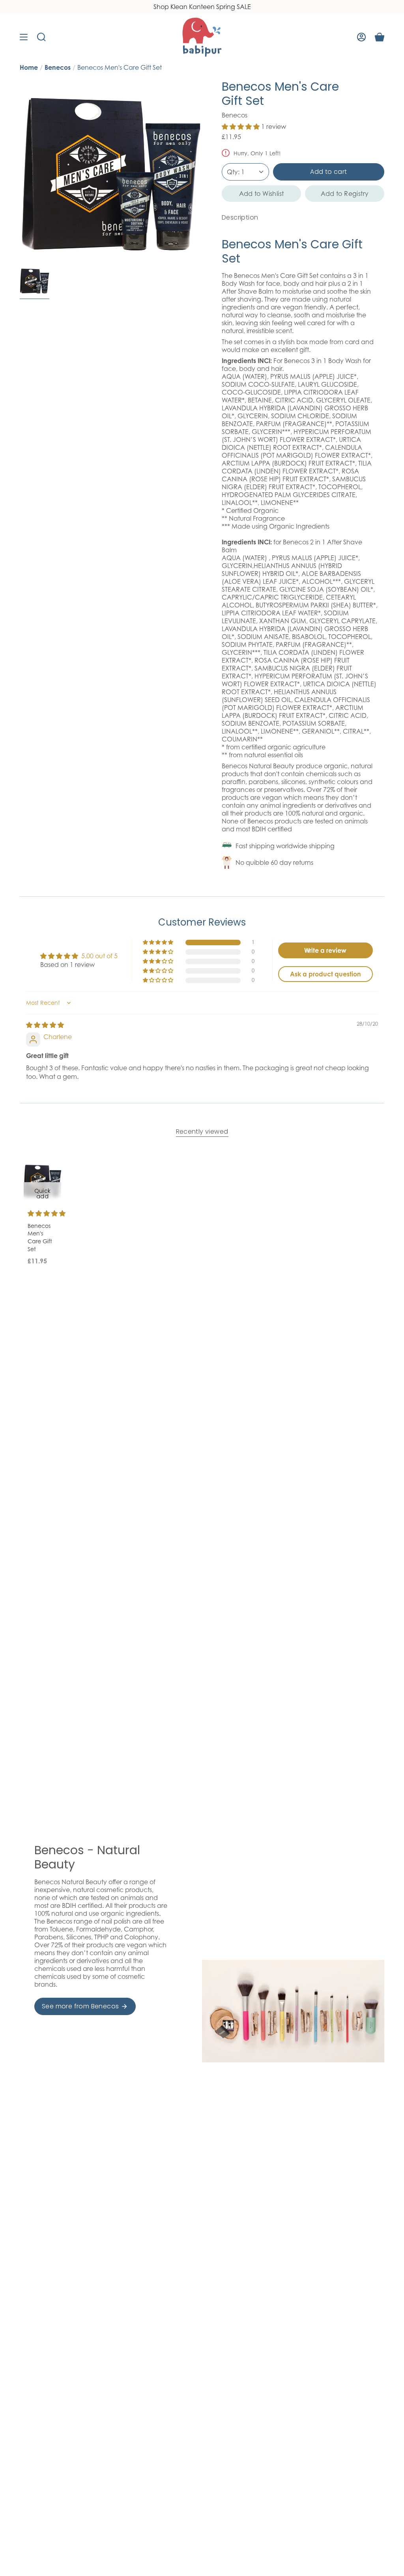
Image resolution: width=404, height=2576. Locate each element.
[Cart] (380, 37)
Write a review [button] (325, 950)
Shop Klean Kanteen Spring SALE (202, 7)
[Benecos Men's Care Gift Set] (42, 1180)
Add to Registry (345, 194)
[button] (241, 127)
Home (29, 67)
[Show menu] (24, 37)
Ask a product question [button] (325, 974)
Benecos (58, 67)
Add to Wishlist (262, 194)
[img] (45, 1025)
